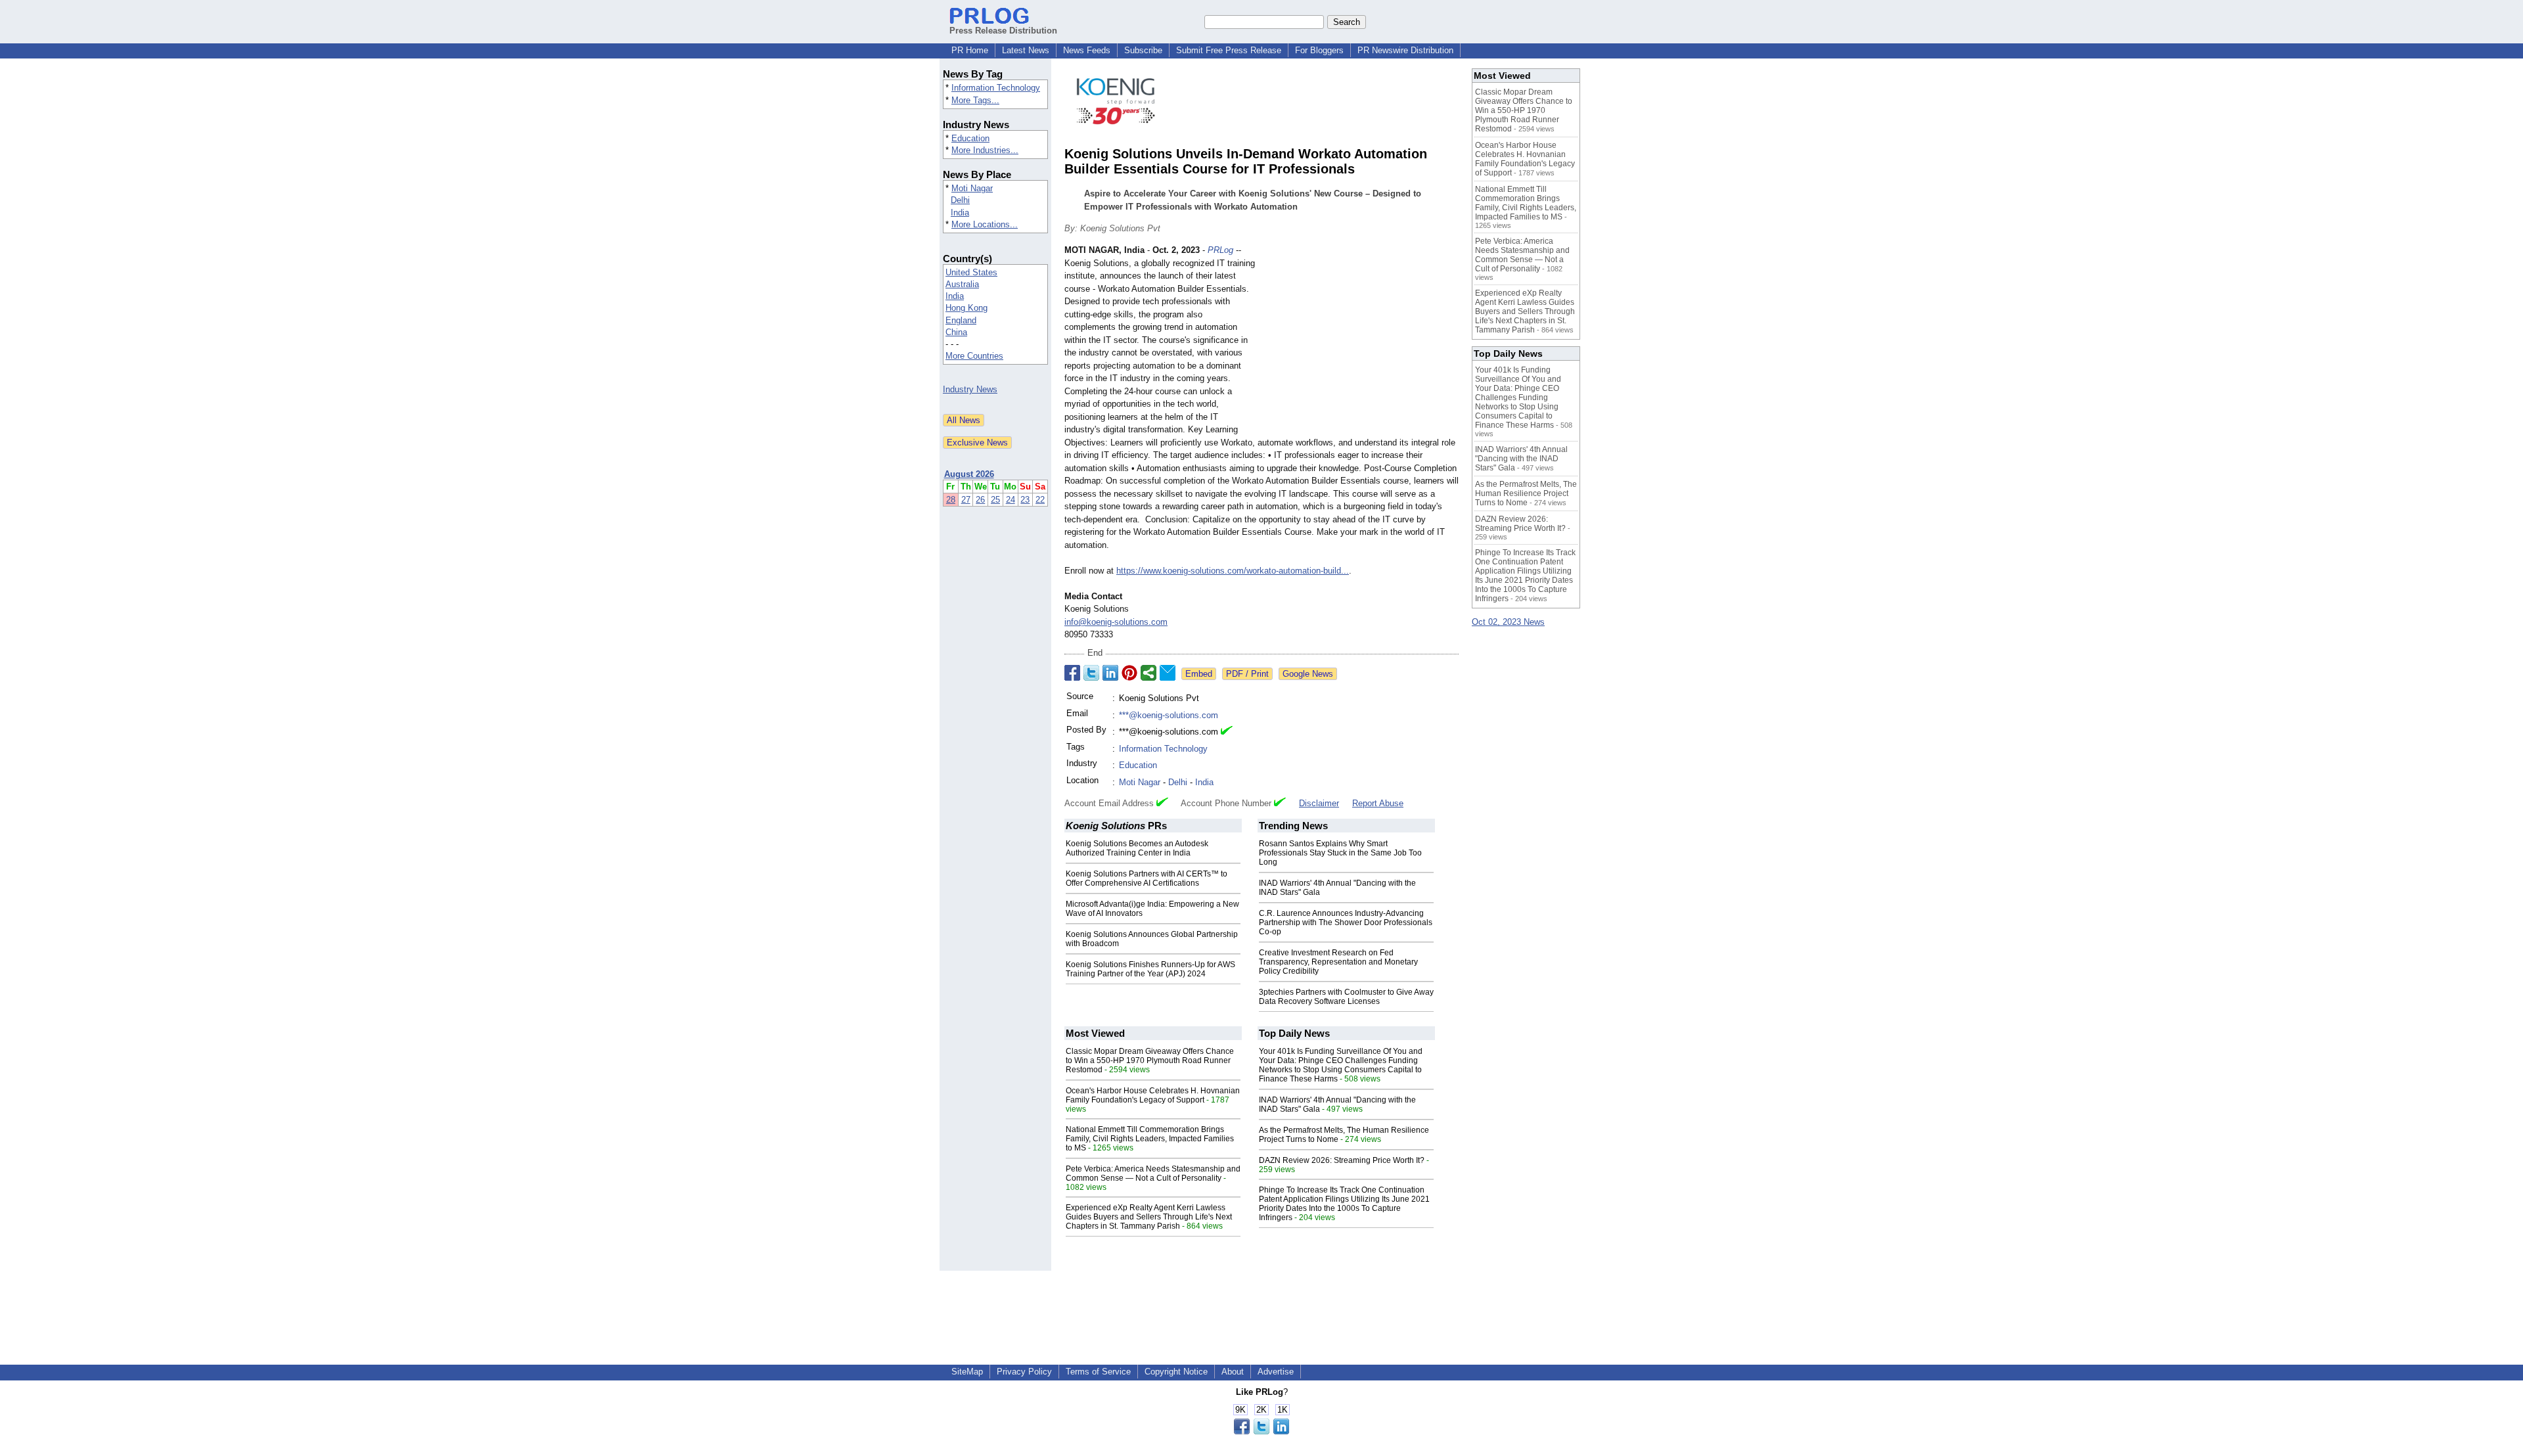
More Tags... (975, 100)
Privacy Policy (1024, 1372)
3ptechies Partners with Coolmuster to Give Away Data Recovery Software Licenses (1346, 997)
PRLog (1220, 250)
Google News (1308, 674)
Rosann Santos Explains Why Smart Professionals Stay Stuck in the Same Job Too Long (1340, 853)
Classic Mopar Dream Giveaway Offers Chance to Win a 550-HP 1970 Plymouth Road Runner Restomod (1150, 1060)
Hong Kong (966, 308)
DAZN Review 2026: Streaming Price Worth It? (1342, 1160)
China (956, 332)
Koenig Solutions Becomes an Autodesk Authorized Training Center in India (1137, 848)
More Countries (974, 356)
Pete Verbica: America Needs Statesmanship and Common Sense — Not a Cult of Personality (1153, 1173)
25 (995, 500)
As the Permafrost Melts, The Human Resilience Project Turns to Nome (1526, 493)
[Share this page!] (1261, 1431)
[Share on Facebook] (1072, 673)
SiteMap (967, 1372)
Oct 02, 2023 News (1508, 622)
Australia (962, 284)
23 (1025, 500)
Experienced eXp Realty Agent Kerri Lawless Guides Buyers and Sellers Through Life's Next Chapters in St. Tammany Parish (1149, 1217)
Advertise (1276, 1372)
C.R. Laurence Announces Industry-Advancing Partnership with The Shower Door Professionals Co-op (1346, 922)
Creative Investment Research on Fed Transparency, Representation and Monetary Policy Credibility (1338, 962)
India (960, 213)
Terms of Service (1098, 1372)
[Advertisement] (1360, 340)
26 (980, 500)
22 (1040, 500)
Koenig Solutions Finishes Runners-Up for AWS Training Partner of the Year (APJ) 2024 (1150, 969)
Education (970, 138)
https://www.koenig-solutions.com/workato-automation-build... (1233, 571)
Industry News (970, 389)
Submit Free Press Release (1229, 50)
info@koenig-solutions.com (1116, 622)
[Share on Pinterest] (1129, 673)
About (1233, 1372)
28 (951, 500)
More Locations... (985, 224)
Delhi (960, 200)
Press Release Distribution (1003, 31)
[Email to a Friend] (1168, 673)
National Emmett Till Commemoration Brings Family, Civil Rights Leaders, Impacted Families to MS (1150, 1139)
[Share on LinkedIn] (1110, 673)
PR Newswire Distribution (1405, 50)
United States (971, 272)
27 (966, 500)
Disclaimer (1319, 803)
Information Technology (996, 88)
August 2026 (969, 474)
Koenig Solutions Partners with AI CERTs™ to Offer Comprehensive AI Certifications (1147, 878)
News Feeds (1087, 50)
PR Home (970, 50)
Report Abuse (1378, 803)
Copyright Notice (1176, 1372)
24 (1011, 500)
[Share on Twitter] (1091, 673)
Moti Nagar (972, 188)
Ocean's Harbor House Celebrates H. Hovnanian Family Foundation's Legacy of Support (1153, 1095)
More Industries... (985, 150)
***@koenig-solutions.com (1169, 715)
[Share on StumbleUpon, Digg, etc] (1148, 673)
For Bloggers (1319, 50)
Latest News (1026, 50)
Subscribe (1143, 50)
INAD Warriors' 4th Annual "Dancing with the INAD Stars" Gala (1521, 459)
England (961, 320)
